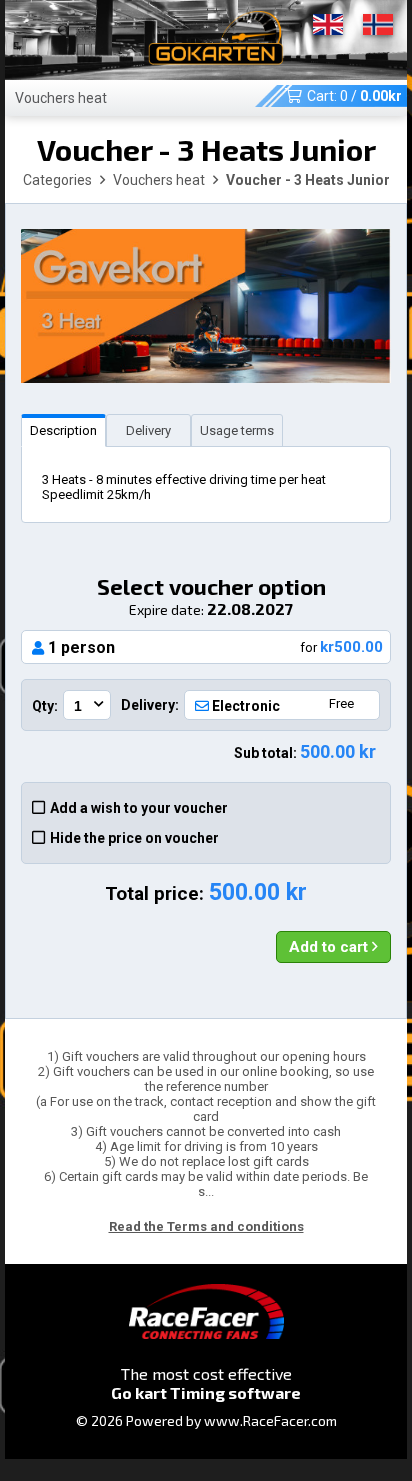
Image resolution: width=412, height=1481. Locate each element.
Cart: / (354, 96)
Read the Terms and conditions (206, 1226)
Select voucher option (211, 595)
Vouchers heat (61, 98)
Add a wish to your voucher (139, 808)
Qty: (45, 706)
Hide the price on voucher (134, 838)
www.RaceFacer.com (270, 1420)
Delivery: (150, 705)
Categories (57, 180)
